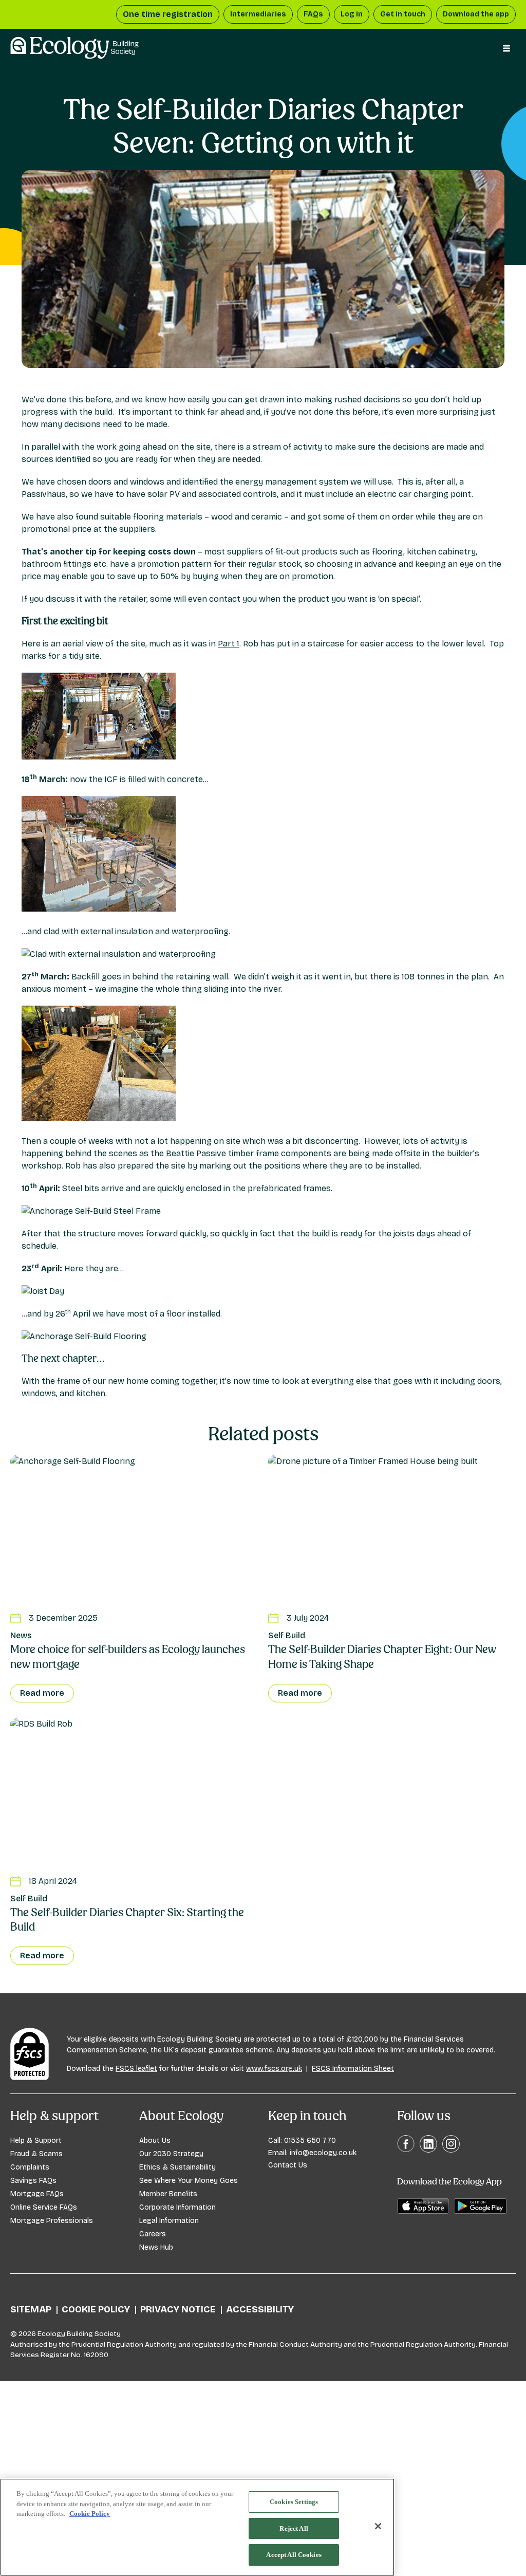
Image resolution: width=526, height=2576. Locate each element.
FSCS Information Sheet (353, 2069)
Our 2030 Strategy (171, 2154)
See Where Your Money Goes (189, 2181)
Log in (352, 14)
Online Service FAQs (44, 2207)
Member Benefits (168, 2194)
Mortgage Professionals (52, 2221)
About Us (155, 2141)
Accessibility (260, 2309)
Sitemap (31, 2309)
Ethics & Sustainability (177, 2167)
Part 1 (229, 644)
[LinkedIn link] (428, 2150)
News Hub (156, 2247)
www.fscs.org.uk (274, 2069)
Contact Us (288, 2165)
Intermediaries (258, 14)
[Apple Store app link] (423, 2211)
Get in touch (403, 14)
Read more (42, 1693)
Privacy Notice (178, 2309)
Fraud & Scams (36, 2154)
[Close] (378, 2526)
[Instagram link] (451, 2150)
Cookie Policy (96, 2309)
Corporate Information (177, 2207)
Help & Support (36, 2141)
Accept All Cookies (294, 2555)
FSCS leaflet (136, 2069)
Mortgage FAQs (37, 2194)
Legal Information (169, 2221)
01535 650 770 (310, 2141)
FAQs (313, 14)
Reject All (294, 2528)
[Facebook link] (406, 2150)
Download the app (476, 14)
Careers (153, 2234)
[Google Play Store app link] (480, 2211)
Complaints (30, 2167)
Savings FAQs (33, 2181)
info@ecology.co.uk (323, 2153)
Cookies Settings (294, 2502)
